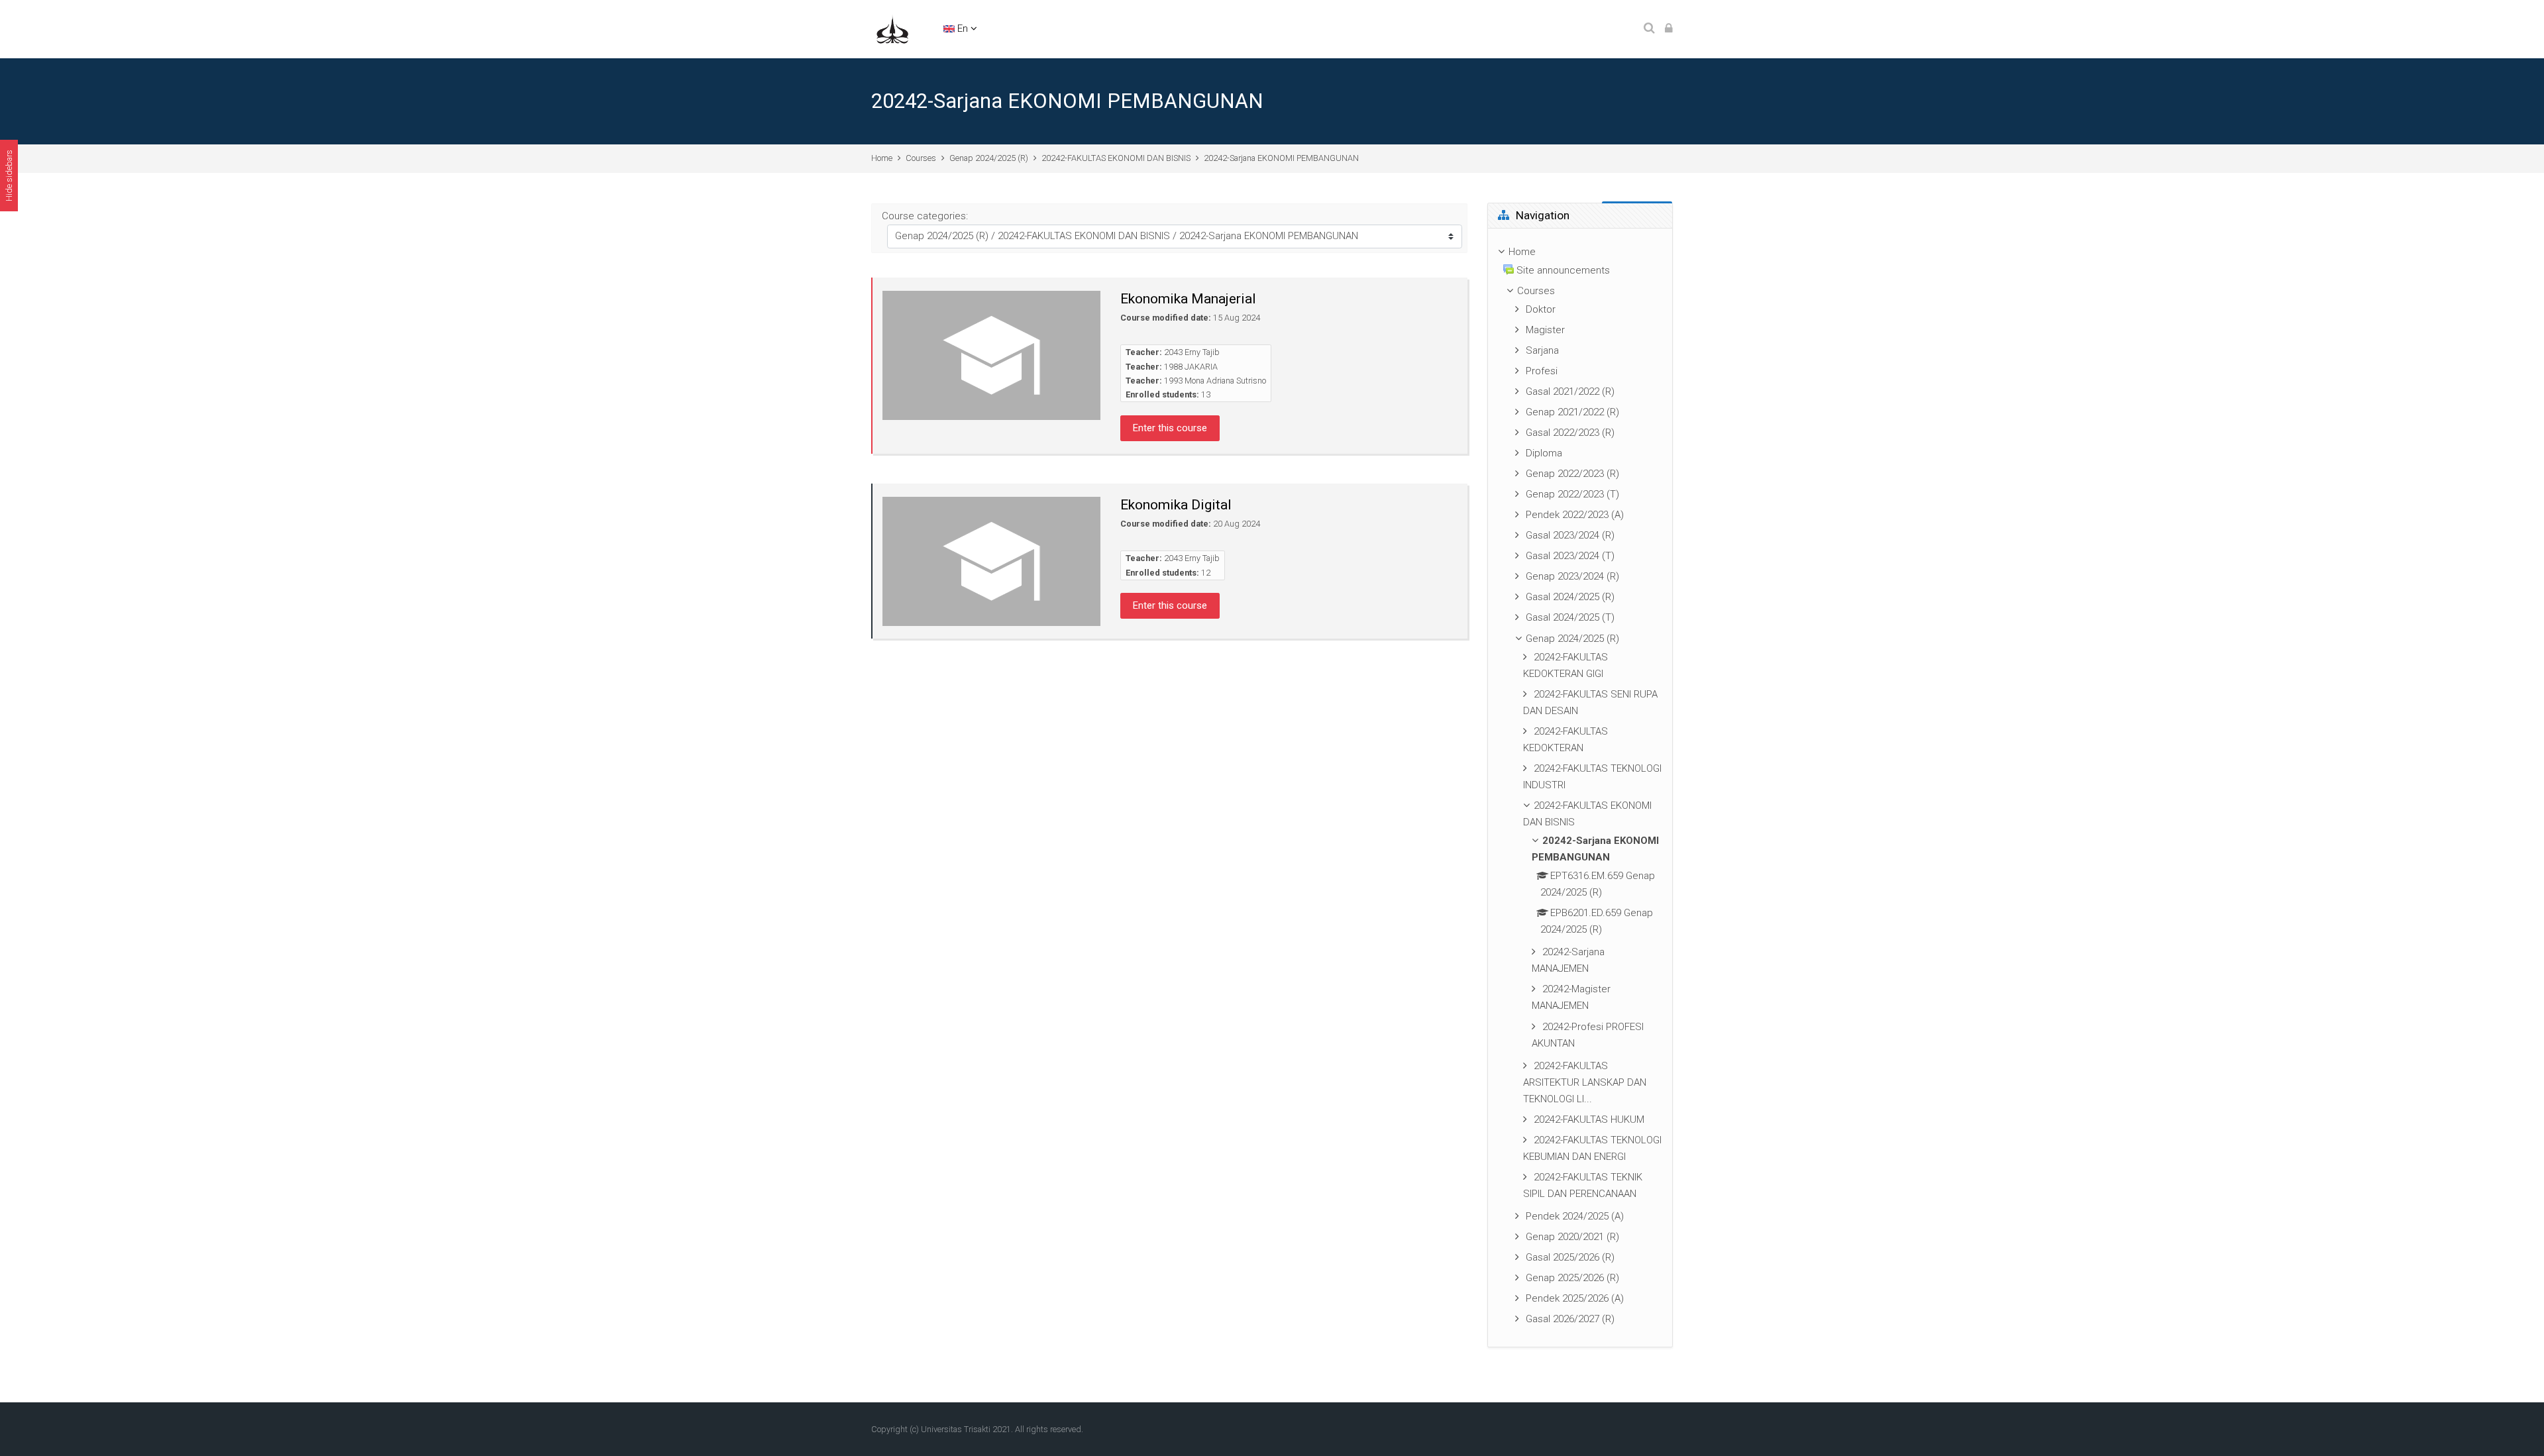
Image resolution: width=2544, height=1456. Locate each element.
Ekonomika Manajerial (1188, 299)
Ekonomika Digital (1176, 505)
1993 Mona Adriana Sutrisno (1215, 381)
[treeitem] (1580, 788)
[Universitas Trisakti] (892, 28)
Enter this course (1170, 428)
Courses (921, 158)
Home (882, 158)
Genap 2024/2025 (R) (989, 158)
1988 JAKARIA (1191, 367)
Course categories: (925, 216)
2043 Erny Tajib (1192, 352)
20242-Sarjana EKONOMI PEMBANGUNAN (1281, 158)
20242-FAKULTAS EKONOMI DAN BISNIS (1116, 158)
